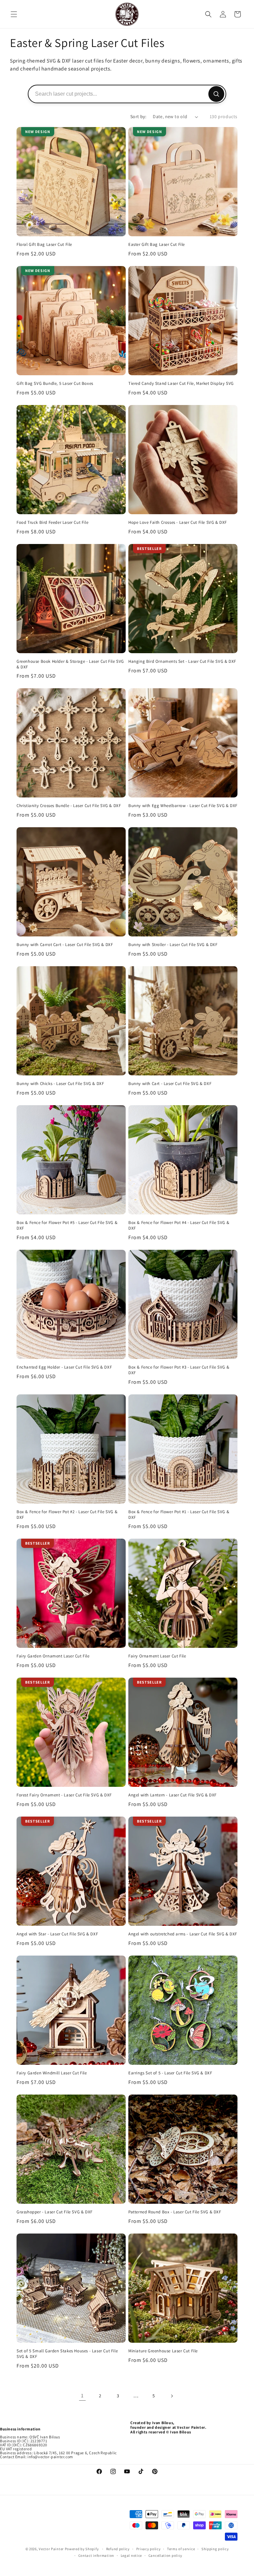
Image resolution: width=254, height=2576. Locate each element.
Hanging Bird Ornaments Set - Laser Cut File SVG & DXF (182, 661)
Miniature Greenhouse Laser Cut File (163, 2351)
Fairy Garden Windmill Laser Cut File (52, 2073)
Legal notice (131, 2555)
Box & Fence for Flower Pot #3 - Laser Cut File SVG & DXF (179, 1370)
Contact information (96, 2555)
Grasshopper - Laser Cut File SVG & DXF (55, 2212)
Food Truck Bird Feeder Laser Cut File (52, 522)
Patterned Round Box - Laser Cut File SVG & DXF (175, 2212)
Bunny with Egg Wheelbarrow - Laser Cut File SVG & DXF (183, 806)
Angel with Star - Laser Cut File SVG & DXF (57, 1934)
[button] (14, 14)
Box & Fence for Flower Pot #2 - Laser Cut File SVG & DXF (67, 1515)
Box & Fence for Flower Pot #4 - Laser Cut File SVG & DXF (179, 1225)
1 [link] (82, 2395)
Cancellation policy (165, 2555)
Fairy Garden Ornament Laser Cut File (53, 1656)
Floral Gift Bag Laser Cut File (44, 245)
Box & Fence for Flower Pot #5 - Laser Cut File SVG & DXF (67, 1225)
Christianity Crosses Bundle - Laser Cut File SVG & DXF (69, 806)
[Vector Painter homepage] (127, 14)
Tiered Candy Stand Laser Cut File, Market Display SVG (181, 384)
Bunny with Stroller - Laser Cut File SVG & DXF (173, 945)
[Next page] (172, 2396)
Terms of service (181, 2549)
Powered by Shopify (82, 2549)
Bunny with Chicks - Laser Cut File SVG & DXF (60, 1084)
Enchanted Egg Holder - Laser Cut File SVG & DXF (64, 1367)
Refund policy (118, 2549)
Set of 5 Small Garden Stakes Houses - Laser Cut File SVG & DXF (67, 2354)
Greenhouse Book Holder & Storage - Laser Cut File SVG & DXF (70, 664)
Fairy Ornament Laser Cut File (157, 1656)
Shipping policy (215, 2549)
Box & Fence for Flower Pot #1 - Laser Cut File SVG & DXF (179, 1515)
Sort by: (138, 116)
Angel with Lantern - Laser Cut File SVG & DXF (172, 1795)
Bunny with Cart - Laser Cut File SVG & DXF (170, 1084)
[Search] (216, 94)
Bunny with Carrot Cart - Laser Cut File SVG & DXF (65, 945)
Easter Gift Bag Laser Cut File (157, 245)
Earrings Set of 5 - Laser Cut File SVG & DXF (170, 2073)
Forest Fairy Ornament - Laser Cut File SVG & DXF (64, 1795)
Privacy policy (148, 2549)
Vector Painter (51, 2549)
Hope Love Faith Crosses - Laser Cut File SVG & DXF (178, 522)
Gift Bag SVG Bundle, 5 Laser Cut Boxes (55, 384)
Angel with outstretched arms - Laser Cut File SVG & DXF (183, 1934)
